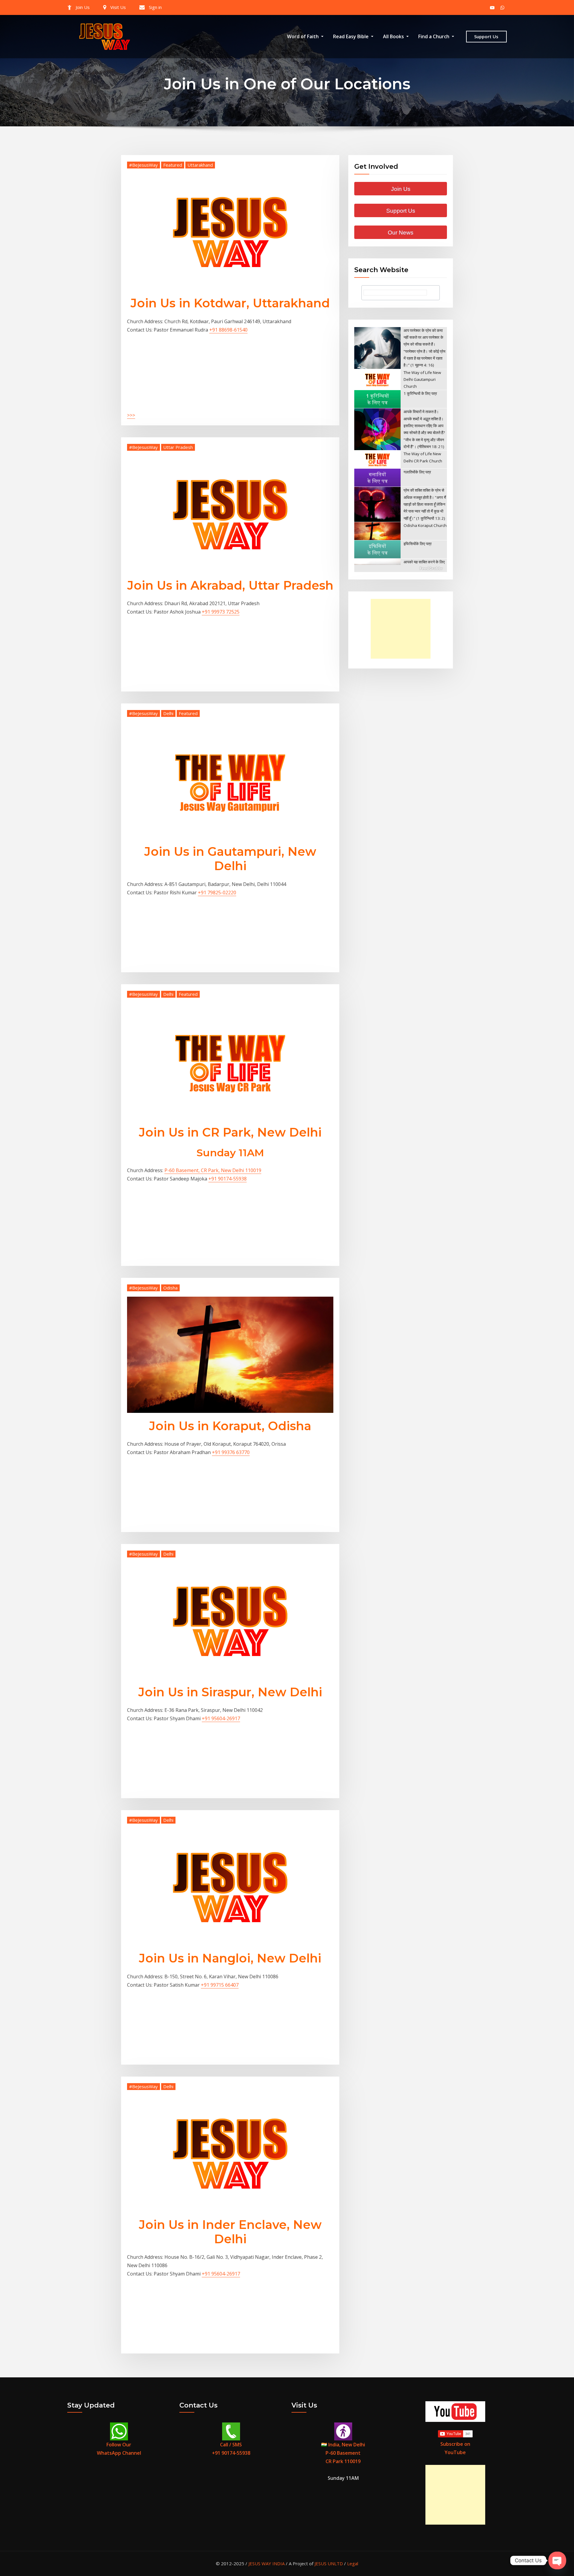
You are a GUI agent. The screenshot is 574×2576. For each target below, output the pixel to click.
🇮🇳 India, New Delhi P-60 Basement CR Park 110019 (343, 2453)
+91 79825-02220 (217, 893)
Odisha (170, 1288)
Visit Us (118, 7)
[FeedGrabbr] (401, 568)
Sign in (155, 7)
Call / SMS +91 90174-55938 (231, 2449)
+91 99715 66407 (220, 1985)
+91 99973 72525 (221, 612)
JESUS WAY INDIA (267, 2563)
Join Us (83, 7)
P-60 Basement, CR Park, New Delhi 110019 (213, 1170)
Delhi (168, 713)
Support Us (486, 36)
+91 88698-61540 (228, 330)
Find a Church (434, 36)
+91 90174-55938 (228, 1179)
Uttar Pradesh (178, 447)
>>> (131, 415)
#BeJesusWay (143, 165)
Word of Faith (303, 36)
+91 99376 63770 (231, 1452)
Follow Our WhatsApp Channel (119, 2449)
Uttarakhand (200, 165)
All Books (394, 36)
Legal (353, 2563)
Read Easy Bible (351, 36)
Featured (173, 165)
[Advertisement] (402, 629)
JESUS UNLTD (329, 2563)
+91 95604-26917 (221, 1718)
